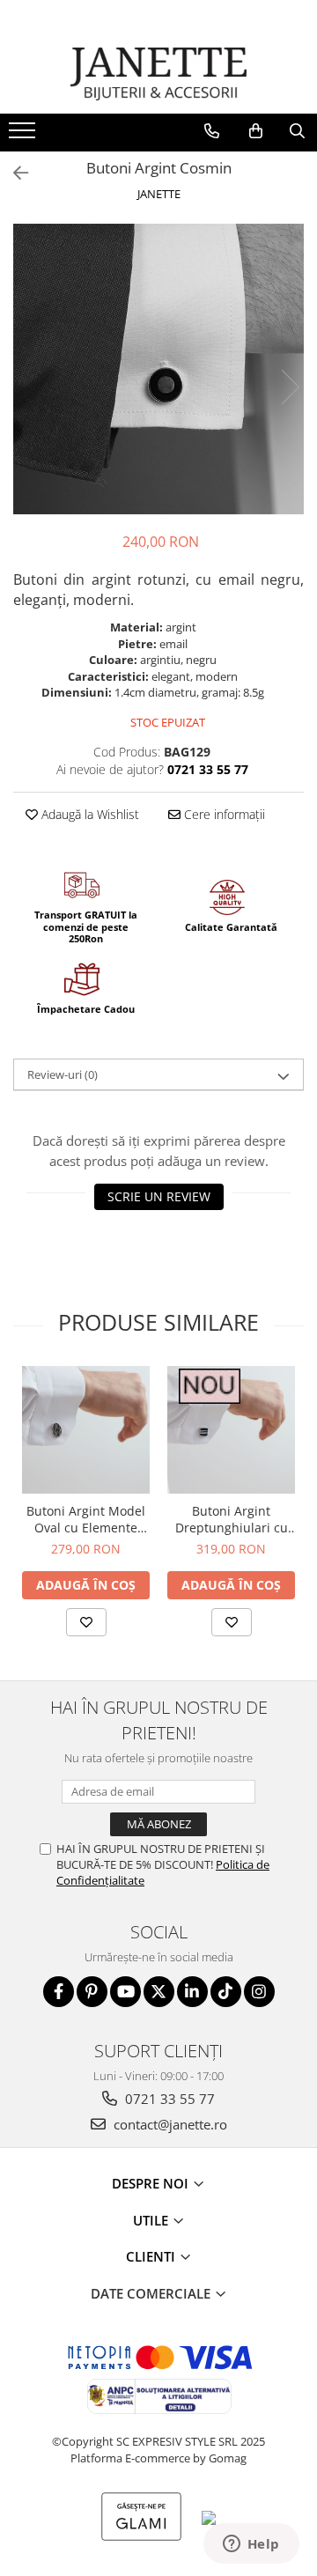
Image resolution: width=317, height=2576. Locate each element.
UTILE (152, 2220)
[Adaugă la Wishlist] (86, 1622)
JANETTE (159, 194)
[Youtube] (125, 1992)
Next (290, 387)
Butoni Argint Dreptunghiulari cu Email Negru (232, 1519)
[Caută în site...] (297, 131)
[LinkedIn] (192, 1992)
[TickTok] (226, 1992)
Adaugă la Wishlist (88, 814)
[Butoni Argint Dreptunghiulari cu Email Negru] (231, 1430)
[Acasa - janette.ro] (158, 74)
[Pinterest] (92, 1992)
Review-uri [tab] (63, 1074)
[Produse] (24, 136)
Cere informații (223, 814)
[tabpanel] (158, 369)
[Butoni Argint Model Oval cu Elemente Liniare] (86, 1430)
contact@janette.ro (169, 2124)
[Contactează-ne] (212, 131)
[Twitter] (159, 1992)
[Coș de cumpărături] (256, 131)
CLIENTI (152, 2256)
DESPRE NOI (152, 2183)
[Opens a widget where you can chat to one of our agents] (251, 2545)
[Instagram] (259, 1992)
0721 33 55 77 (168, 2099)
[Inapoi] (13, 173)
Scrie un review (159, 1196)
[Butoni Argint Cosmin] (158, 369)
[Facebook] (59, 1992)
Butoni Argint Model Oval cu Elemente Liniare (86, 1519)
